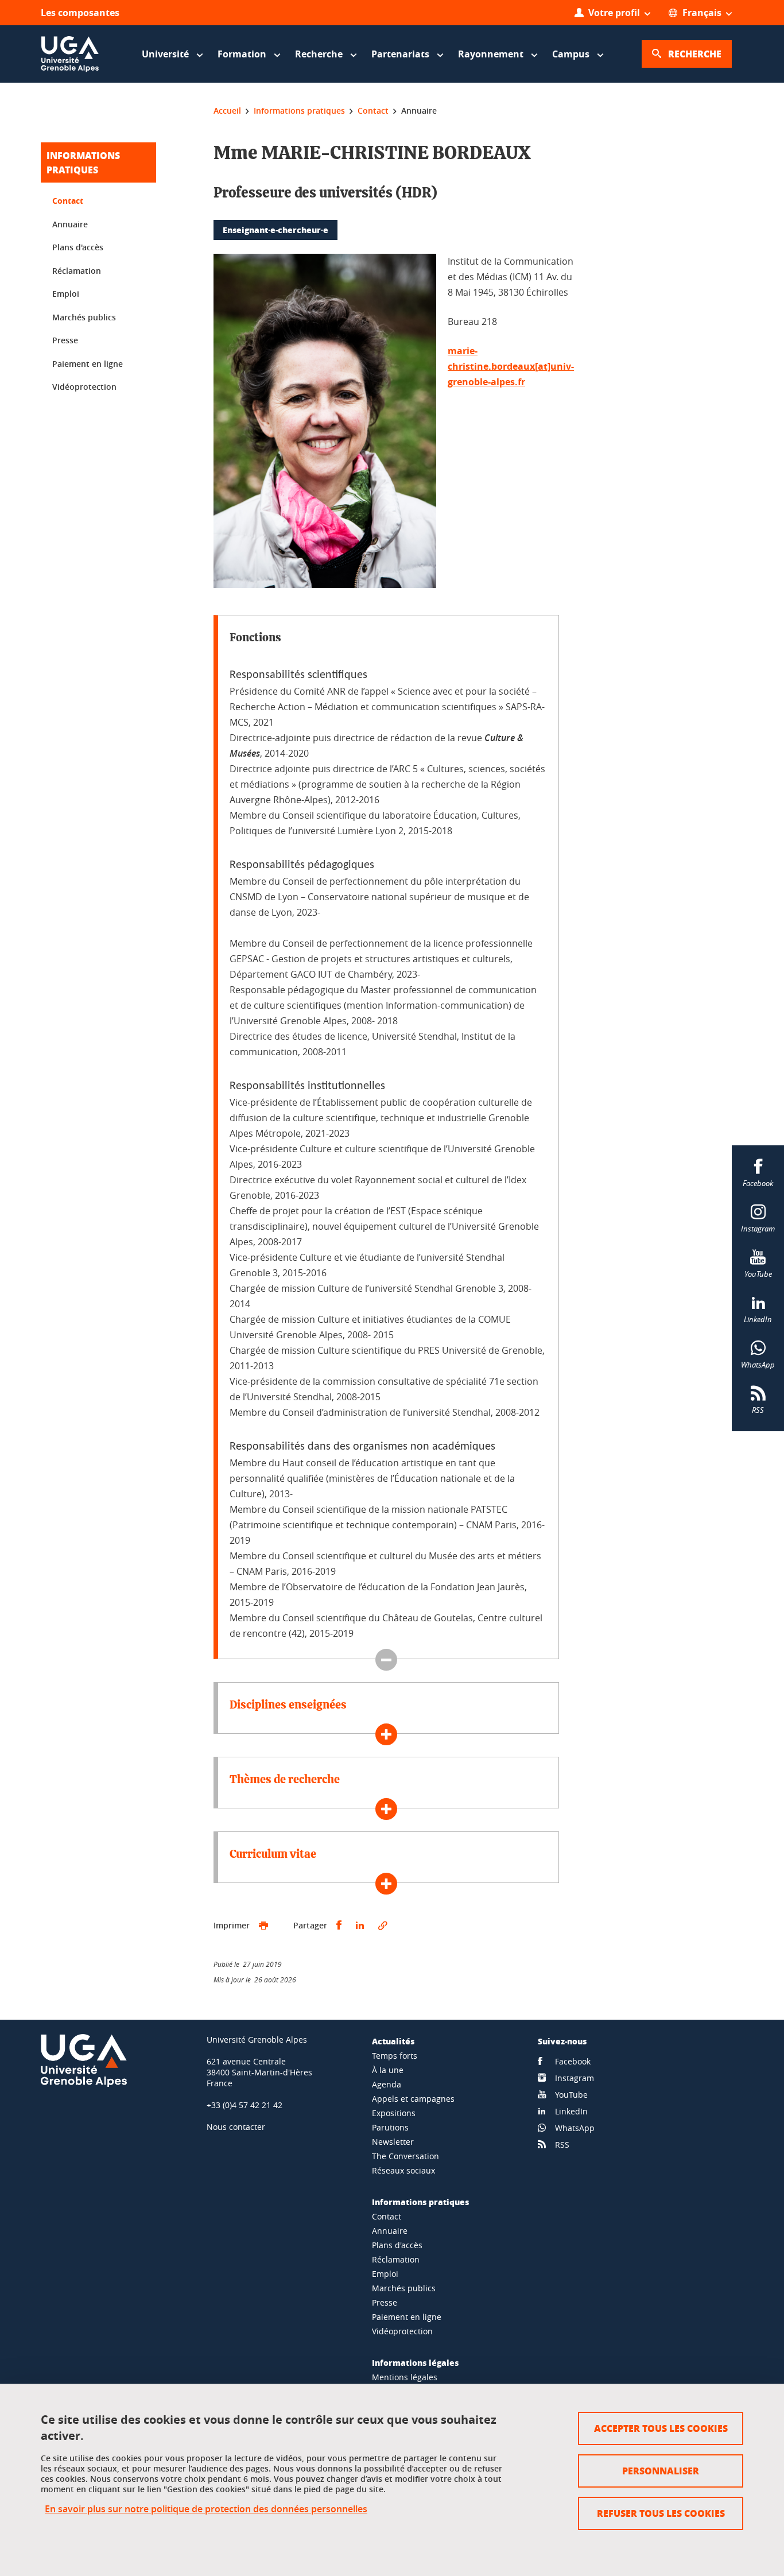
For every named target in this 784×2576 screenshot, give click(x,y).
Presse (65, 340)
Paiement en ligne (88, 364)
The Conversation (405, 2156)
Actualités (393, 2041)
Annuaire (70, 224)
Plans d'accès (78, 247)
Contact (68, 201)
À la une (388, 2070)
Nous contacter (236, 2127)
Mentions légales (405, 2377)
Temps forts (395, 2056)
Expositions (394, 2113)
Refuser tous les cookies (661, 2513)
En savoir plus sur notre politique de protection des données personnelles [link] (206, 2509)
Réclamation (77, 271)
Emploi (66, 294)
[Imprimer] (263, 1926)
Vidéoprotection (84, 387)
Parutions (390, 2127)
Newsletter (393, 2142)
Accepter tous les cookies (661, 2428)
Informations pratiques (420, 2202)
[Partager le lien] (383, 1926)
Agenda (387, 2084)
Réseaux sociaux (403, 2170)
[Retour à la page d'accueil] (70, 54)
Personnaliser (661, 2471)
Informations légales (415, 2362)
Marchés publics (84, 317)
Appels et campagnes (413, 2099)
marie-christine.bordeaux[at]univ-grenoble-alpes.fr (511, 366)
